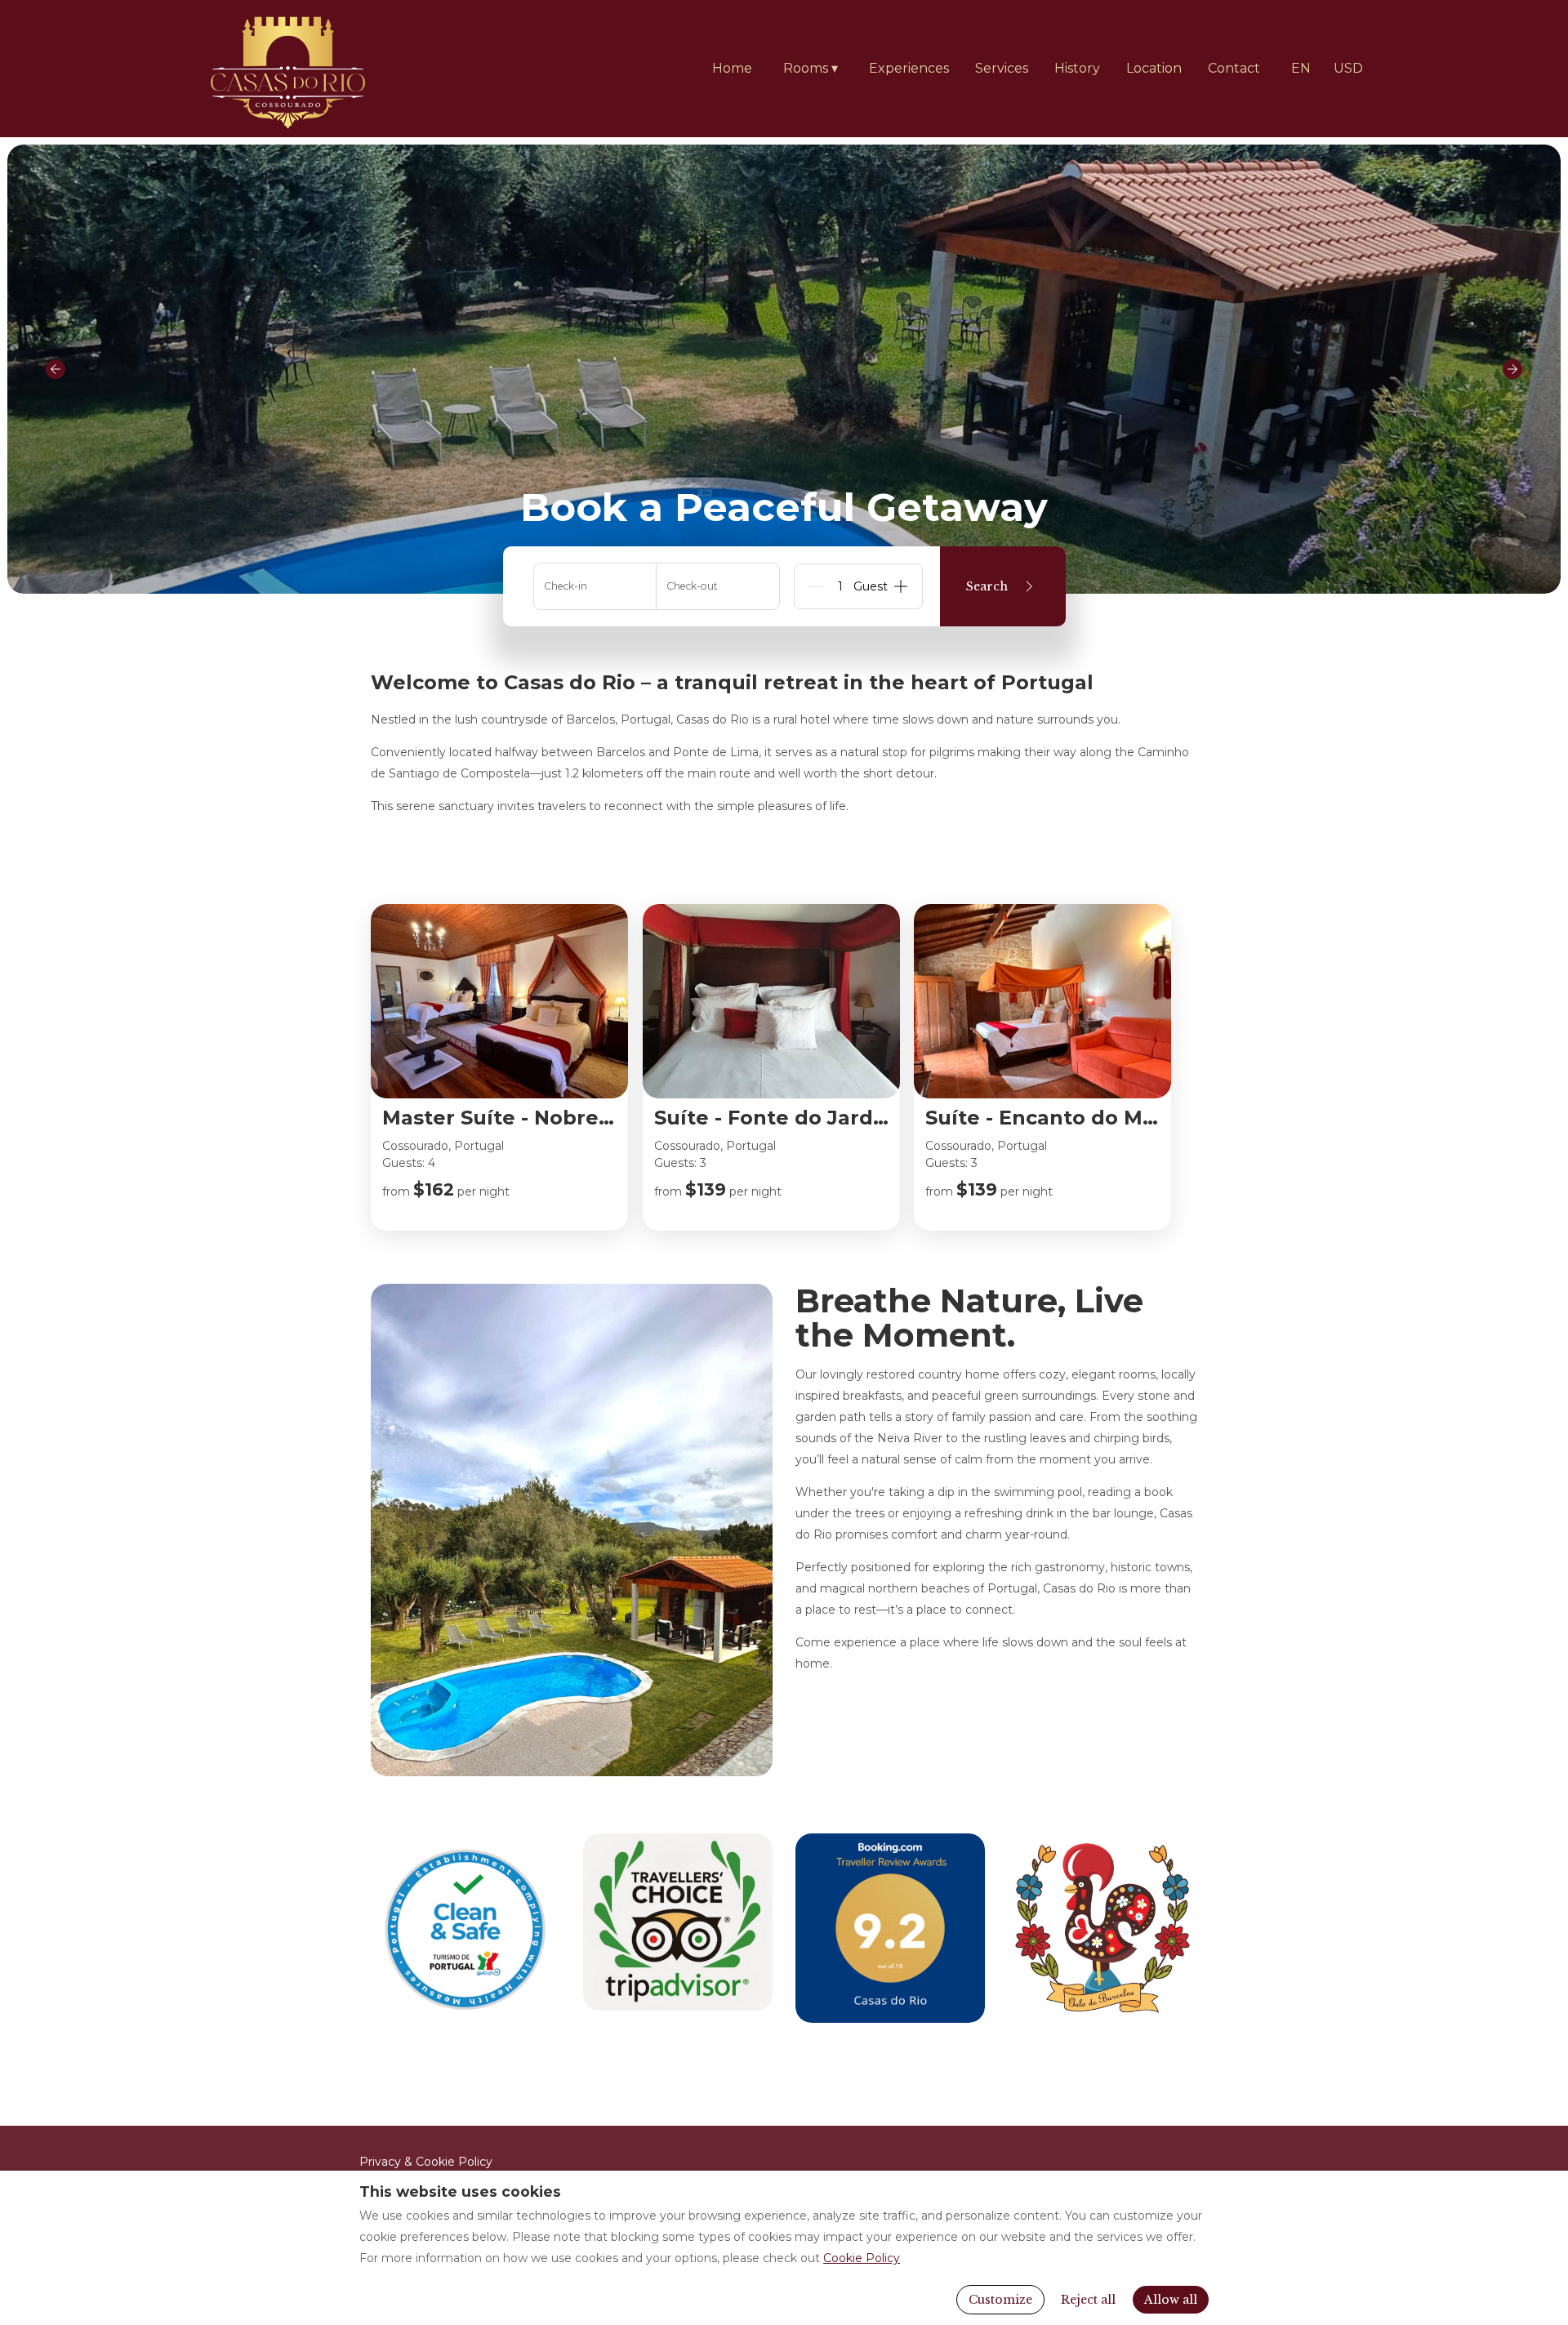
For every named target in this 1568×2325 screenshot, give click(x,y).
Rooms (811, 68)
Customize (1000, 2300)
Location (1154, 68)
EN (1301, 68)
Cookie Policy (862, 2258)
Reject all (1088, 2300)
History (1077, 68)
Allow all (1171, 2300)
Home (732, 68)
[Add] (901, 586)
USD (1348, 68)
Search (987, 586)
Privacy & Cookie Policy (426, 2162)
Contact (1234, 68)
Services (1002, 68)
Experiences (909, 68)
